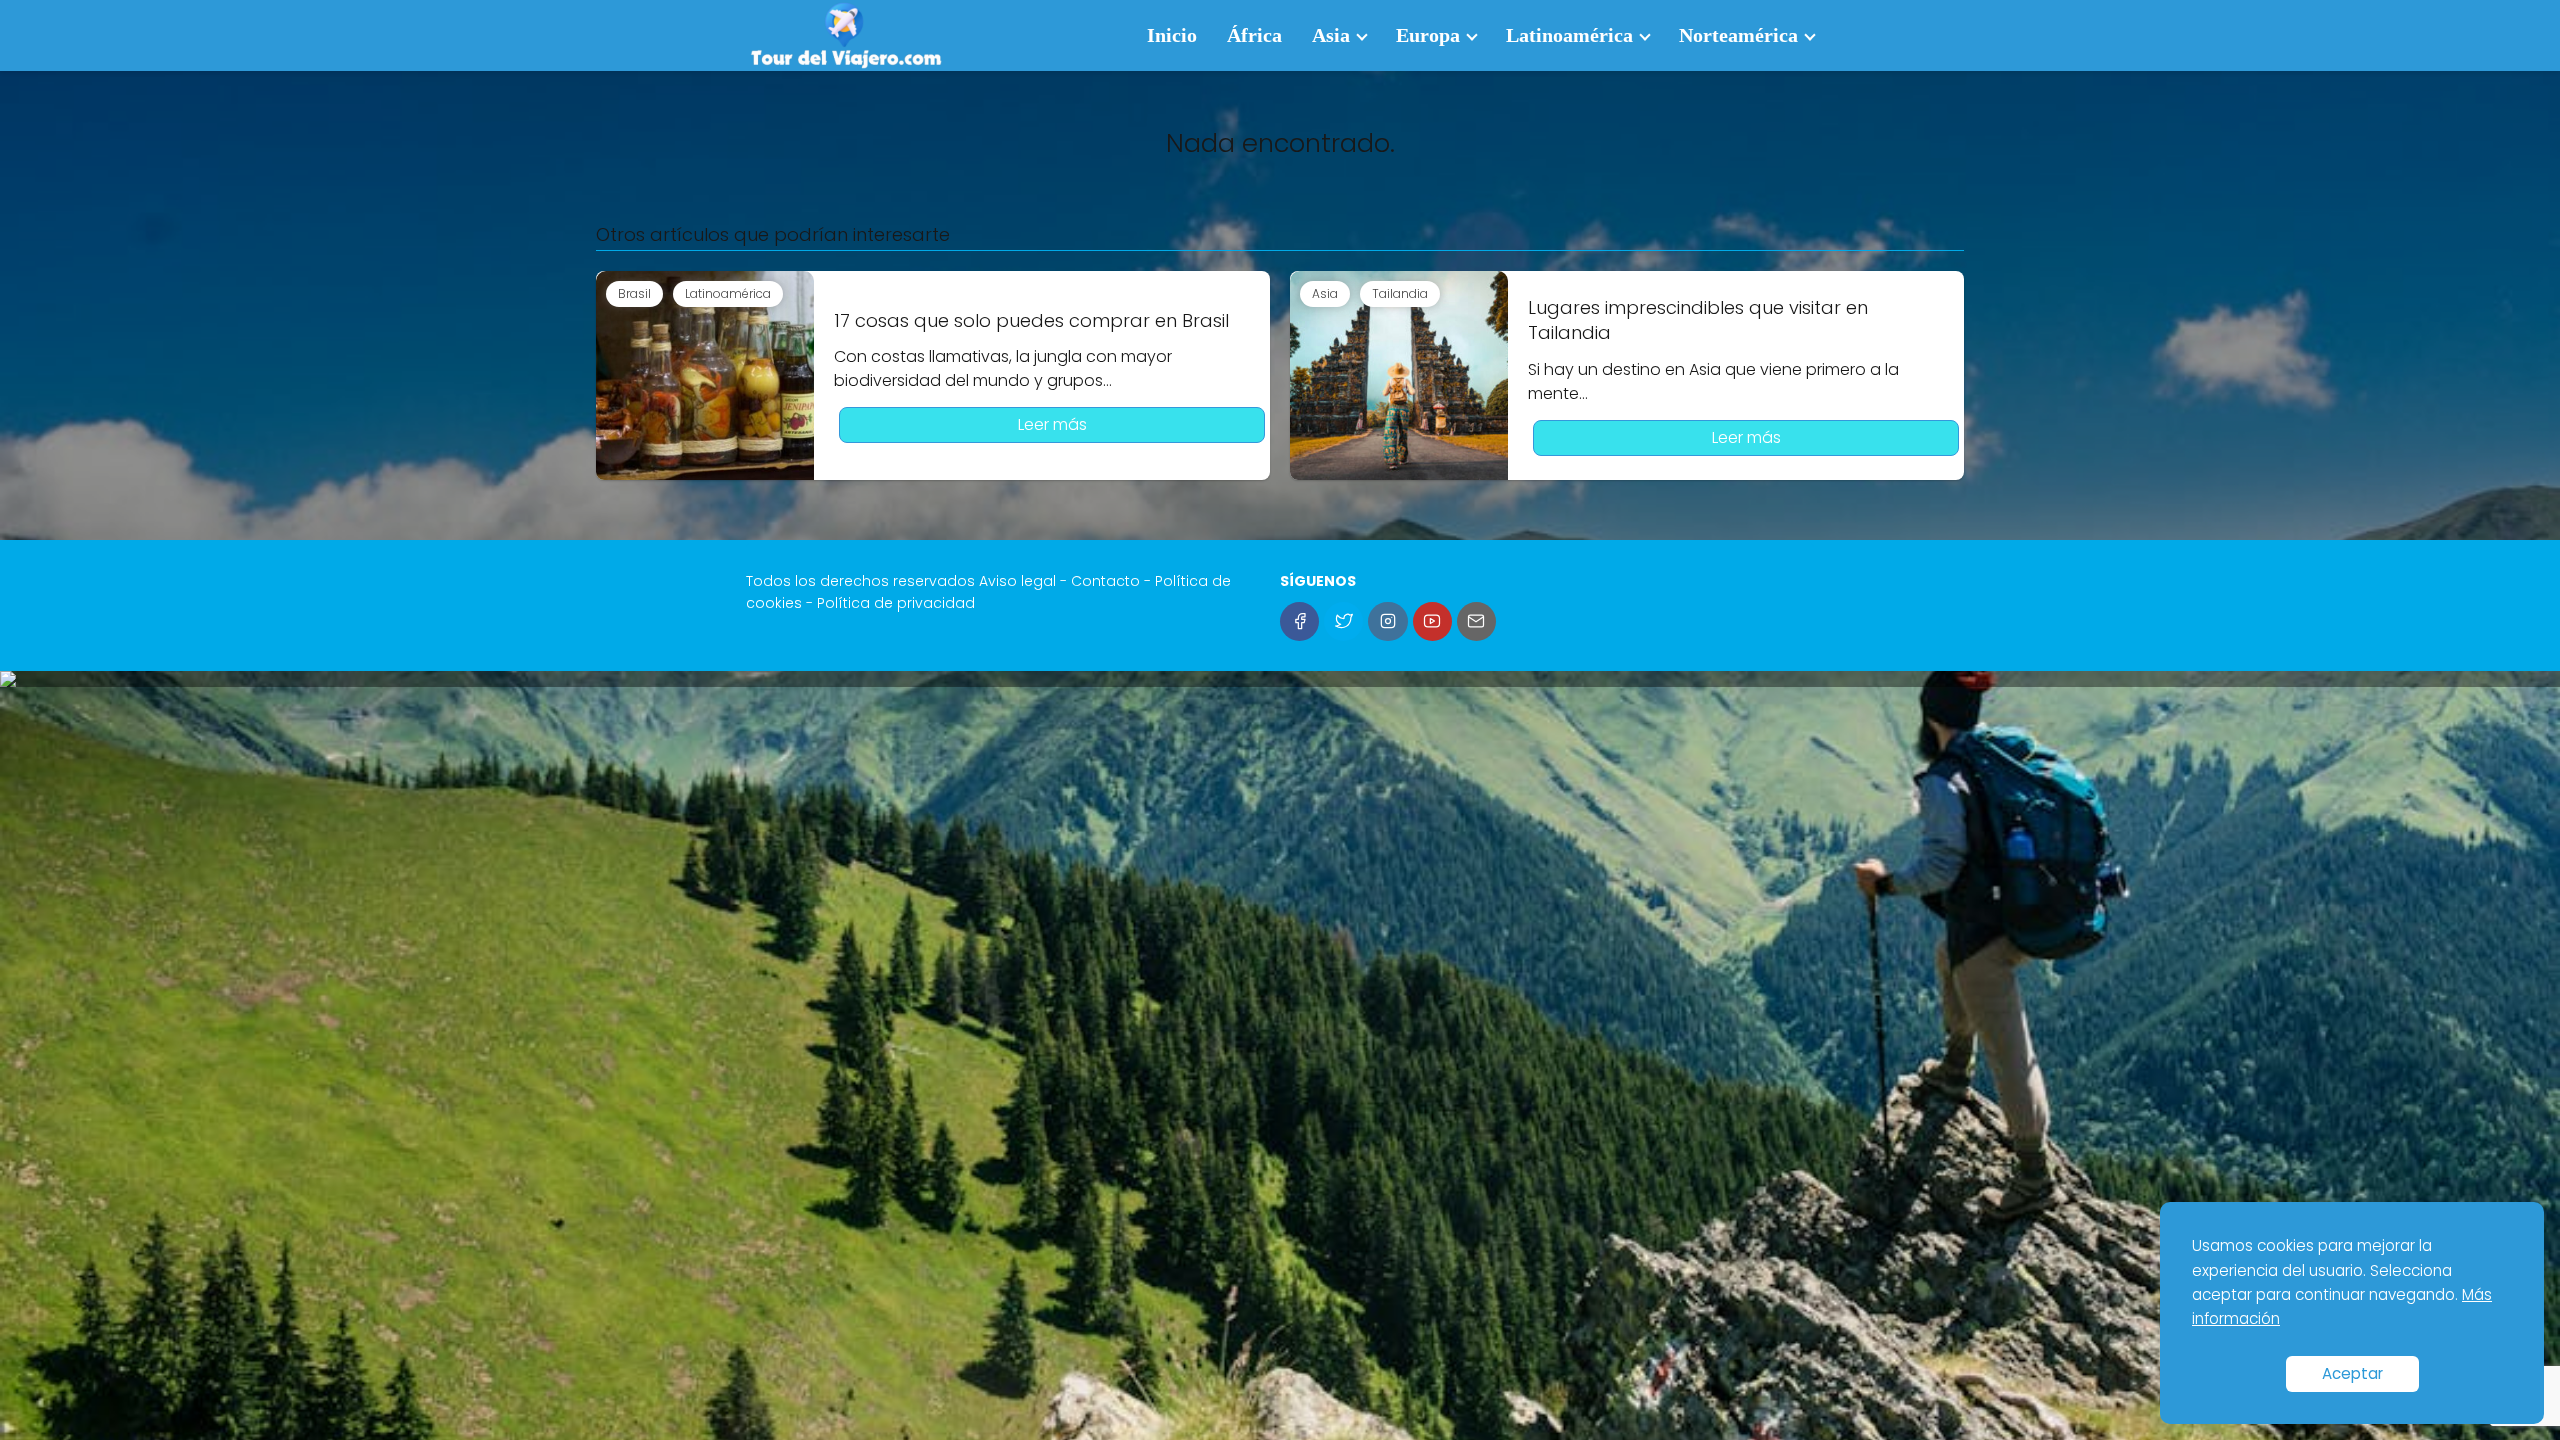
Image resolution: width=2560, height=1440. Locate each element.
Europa (1428, 35)
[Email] (1476, 621)
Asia (1331, 35)
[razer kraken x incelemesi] (1280, 679)
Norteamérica (1738, 35)
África (1254, 35)
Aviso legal (1017, 581)
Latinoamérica (1569, 35)
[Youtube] (1432, 621)
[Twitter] (1343, 621)
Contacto (1105, 581)
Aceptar (2352, 1373)
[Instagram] (1387, 621)
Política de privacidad (896, 603)
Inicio (1172, 35)
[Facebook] (1299, 621)
